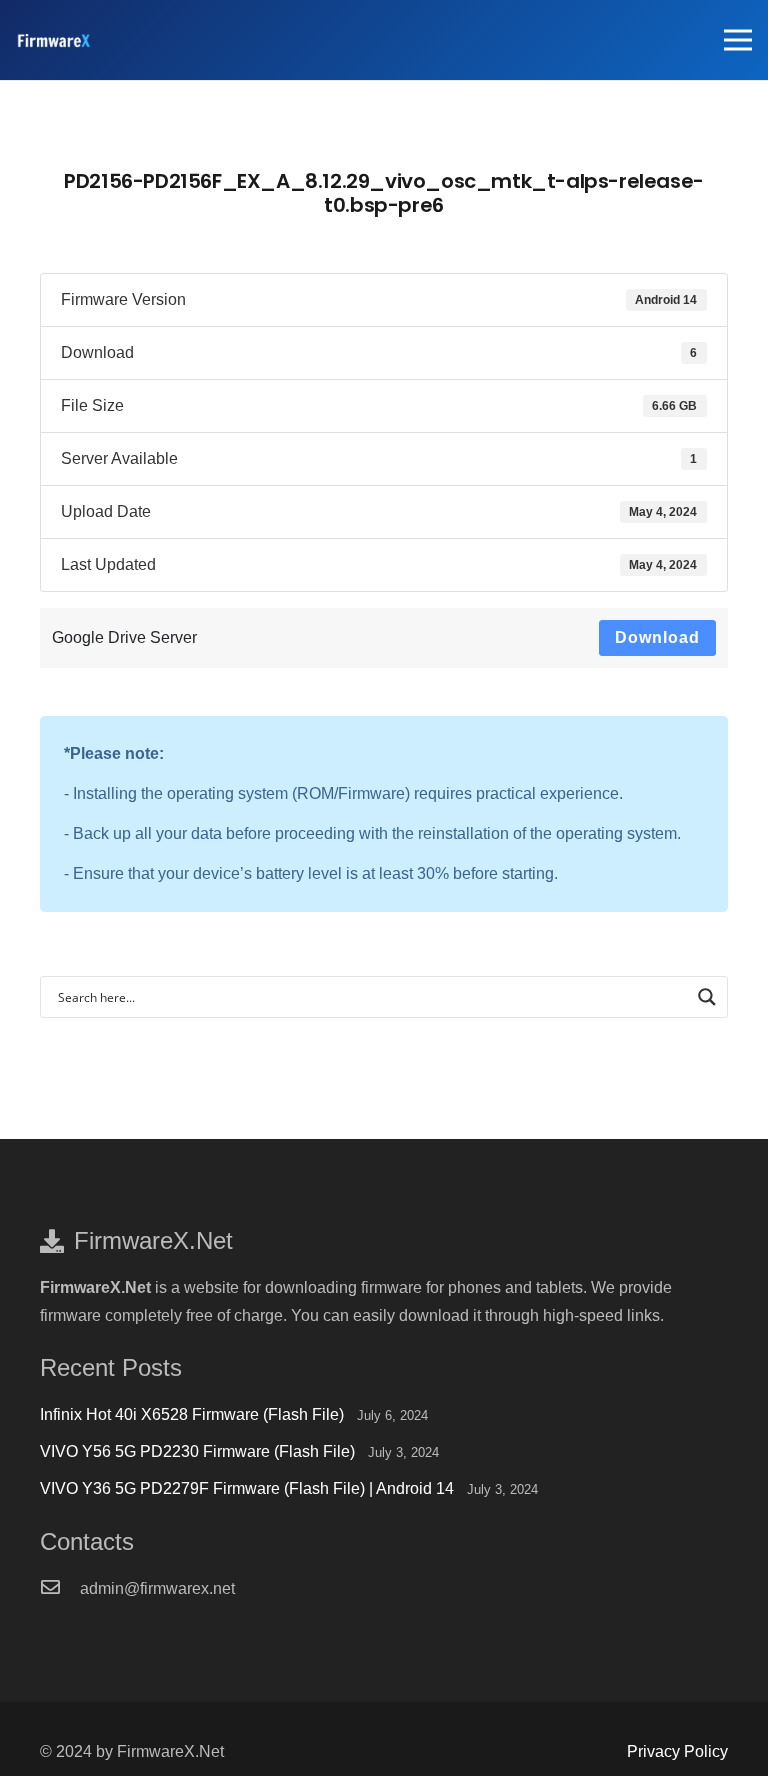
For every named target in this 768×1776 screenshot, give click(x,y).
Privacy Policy (677, 1751)
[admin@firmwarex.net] (60, 1589)
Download (657, 637)
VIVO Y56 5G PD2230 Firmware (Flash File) (197, 1451)
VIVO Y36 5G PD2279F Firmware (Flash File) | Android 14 (247, 1488)
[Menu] (738, 40)
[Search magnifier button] (707, 997)
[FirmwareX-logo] (53, 40)
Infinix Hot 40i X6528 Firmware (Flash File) (192, 1414)
